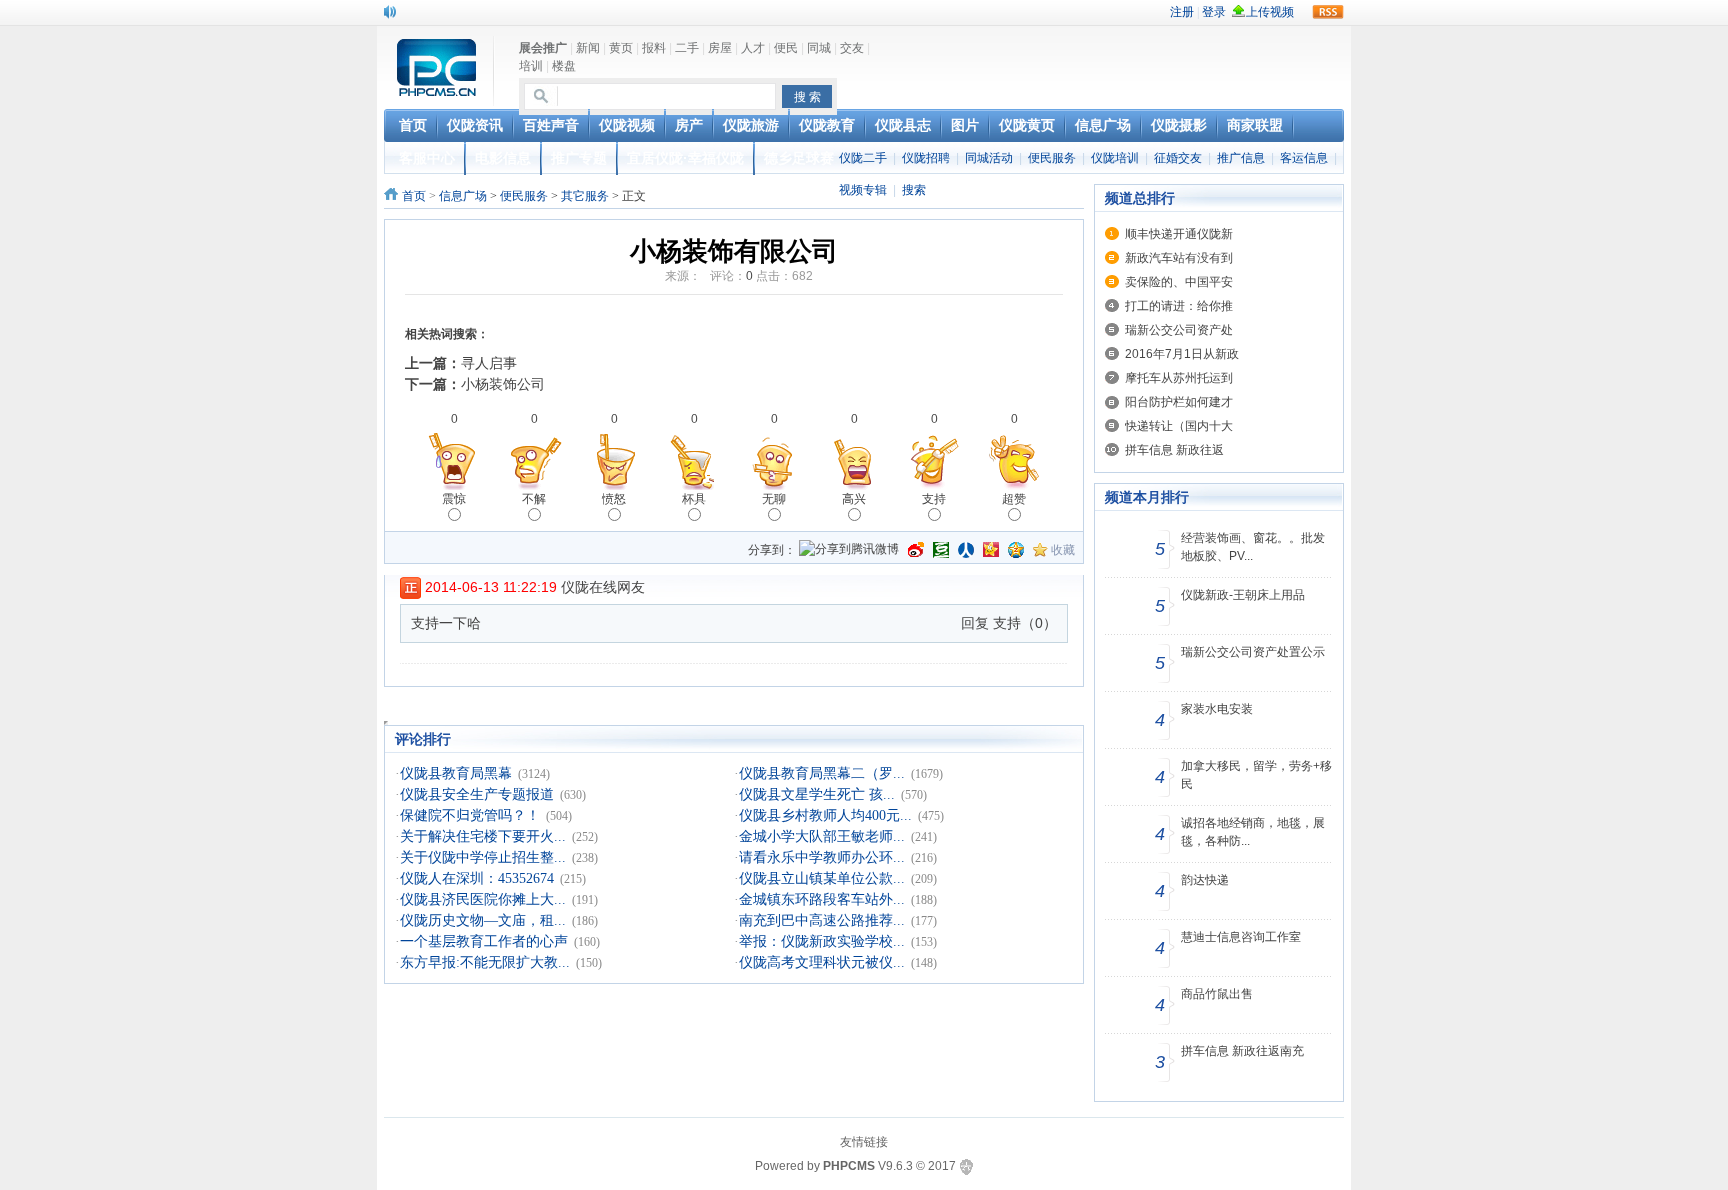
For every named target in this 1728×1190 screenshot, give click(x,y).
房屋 (720, 48)
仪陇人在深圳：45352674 (477, 878)
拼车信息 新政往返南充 (1242, 1051)
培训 (531, 66)
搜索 (914, 190)
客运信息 (1304, 158)
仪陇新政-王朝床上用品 (1243, 595)
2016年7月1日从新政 (1182, 354)
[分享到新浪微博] (916, 550)
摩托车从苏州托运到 (1179, 378)
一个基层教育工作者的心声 (484, 941)
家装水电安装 (1217, 709)
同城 (819, 48)
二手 (687, 48)
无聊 (774, 499)
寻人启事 (489, 363)
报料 (654, 48)
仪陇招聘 (926, 158)
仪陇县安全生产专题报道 (477, 794)
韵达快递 (1205, 880)
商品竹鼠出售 (1217, 994)
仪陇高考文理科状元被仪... (822, 962)
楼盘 (564, 66)
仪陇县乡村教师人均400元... (825, 815)
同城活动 (989, 158)
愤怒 (614, 499)
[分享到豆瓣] (941, 550)
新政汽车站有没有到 (1179, 258)
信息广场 (463, 196)
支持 (934, 499)
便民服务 (1052, 158)
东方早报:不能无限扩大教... (485, 962)
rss (1328, 12)
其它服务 (585, 196)
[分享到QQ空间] (1016, 550)
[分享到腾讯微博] (849, 550)
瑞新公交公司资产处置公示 (1253, 652)
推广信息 (1241, 158)
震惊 (454, 499)
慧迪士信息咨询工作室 (1241, 937)
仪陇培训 (1115, 158)
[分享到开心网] (991, 550)
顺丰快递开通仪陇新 (1179, 234)
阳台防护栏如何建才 (1179, 402)
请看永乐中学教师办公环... (822, 857)
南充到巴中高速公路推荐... (822, 920)
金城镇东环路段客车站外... (822, 899)
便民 (786, 48)
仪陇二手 (863, 158)
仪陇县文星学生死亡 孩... (817, 794)
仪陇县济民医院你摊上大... (483, 899)
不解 (534, 499)
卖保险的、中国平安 (1179, 282)
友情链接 (864, 1142)
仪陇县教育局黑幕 (456, 773)
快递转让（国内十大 (1179, 426)
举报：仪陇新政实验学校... (822, 941)
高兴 (854, 499)
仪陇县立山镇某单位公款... (822, 878)
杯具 (694, 499)
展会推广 (543, 48)
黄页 (621, 48)
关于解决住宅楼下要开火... (483, 836)
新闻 (588, 48)
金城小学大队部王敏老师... (822, 836)
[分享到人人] (966, 550)
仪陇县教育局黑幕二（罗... (822, 773)
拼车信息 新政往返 (1174, 450)
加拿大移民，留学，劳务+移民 (1256, 775)
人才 (753, 48)
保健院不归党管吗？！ (470, 815)
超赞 (1014, 499)
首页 (414, 196)
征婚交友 (1178, 158)
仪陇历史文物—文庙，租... (483, 920)
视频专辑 (863, 190)
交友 (852, 48)
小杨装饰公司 (503, 384)
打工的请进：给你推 (1179, 306)
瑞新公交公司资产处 (1179, 330)
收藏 (1063, 550)
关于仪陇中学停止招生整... (483, 857)
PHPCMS (849, 1166)
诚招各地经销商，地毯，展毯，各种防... (1253, 832)
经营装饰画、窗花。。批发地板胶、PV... (1253, 547)
